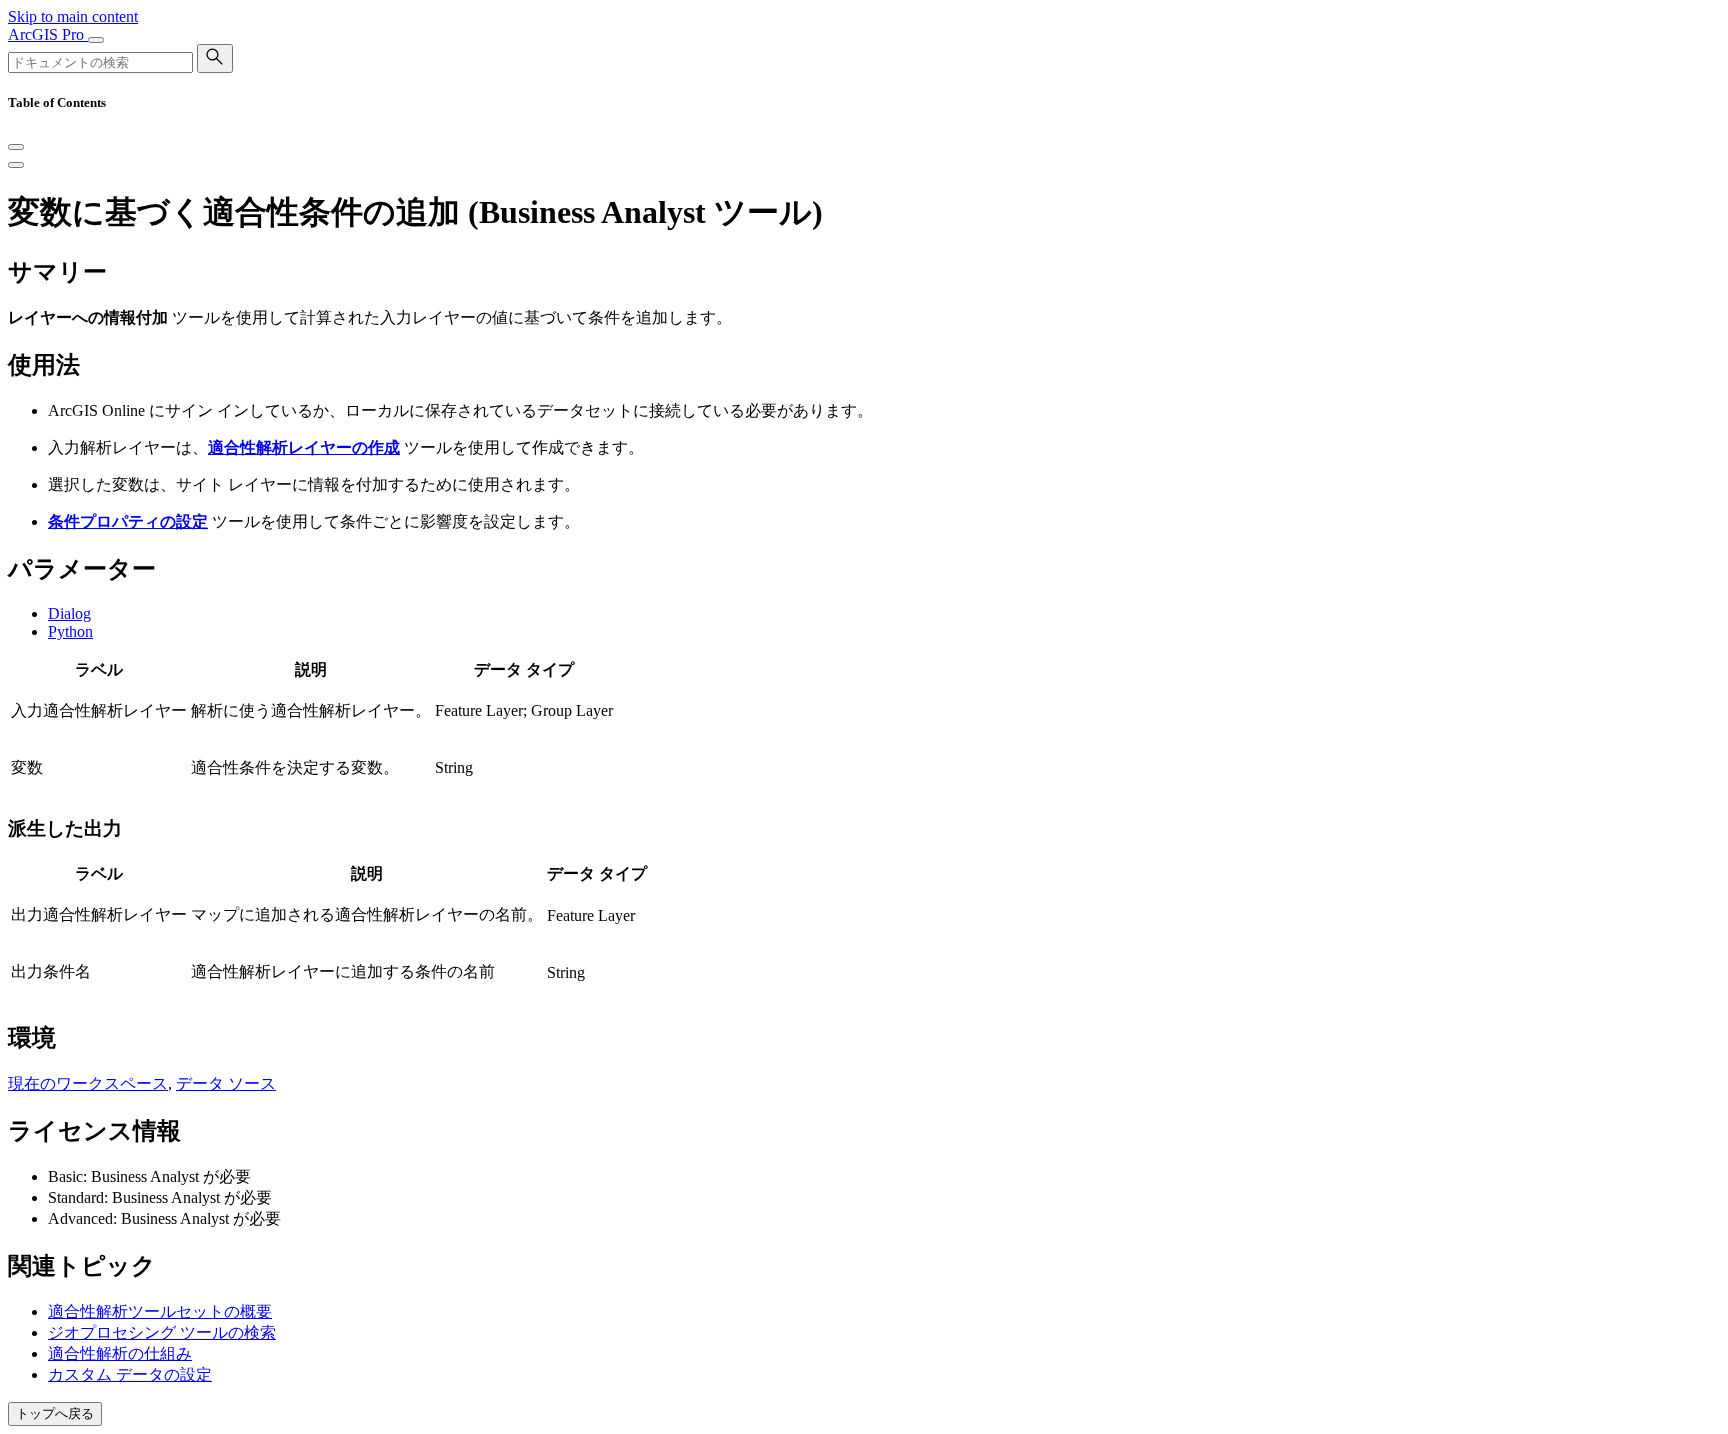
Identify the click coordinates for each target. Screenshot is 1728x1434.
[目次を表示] (16, 165)
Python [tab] (70, 631)
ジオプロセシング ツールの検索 (162, 1332)
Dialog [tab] (69, 613)
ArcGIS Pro (48, 34)
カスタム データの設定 (130, 1374)
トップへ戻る (55, 1413)
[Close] (16, 147)
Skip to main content (73, 16)
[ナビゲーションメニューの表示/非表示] (96, 40)
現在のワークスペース (88, 1083)
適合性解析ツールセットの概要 (160, 1311)
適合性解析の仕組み (120, 1353)
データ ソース (226, 1083)
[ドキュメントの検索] (215, 58)
